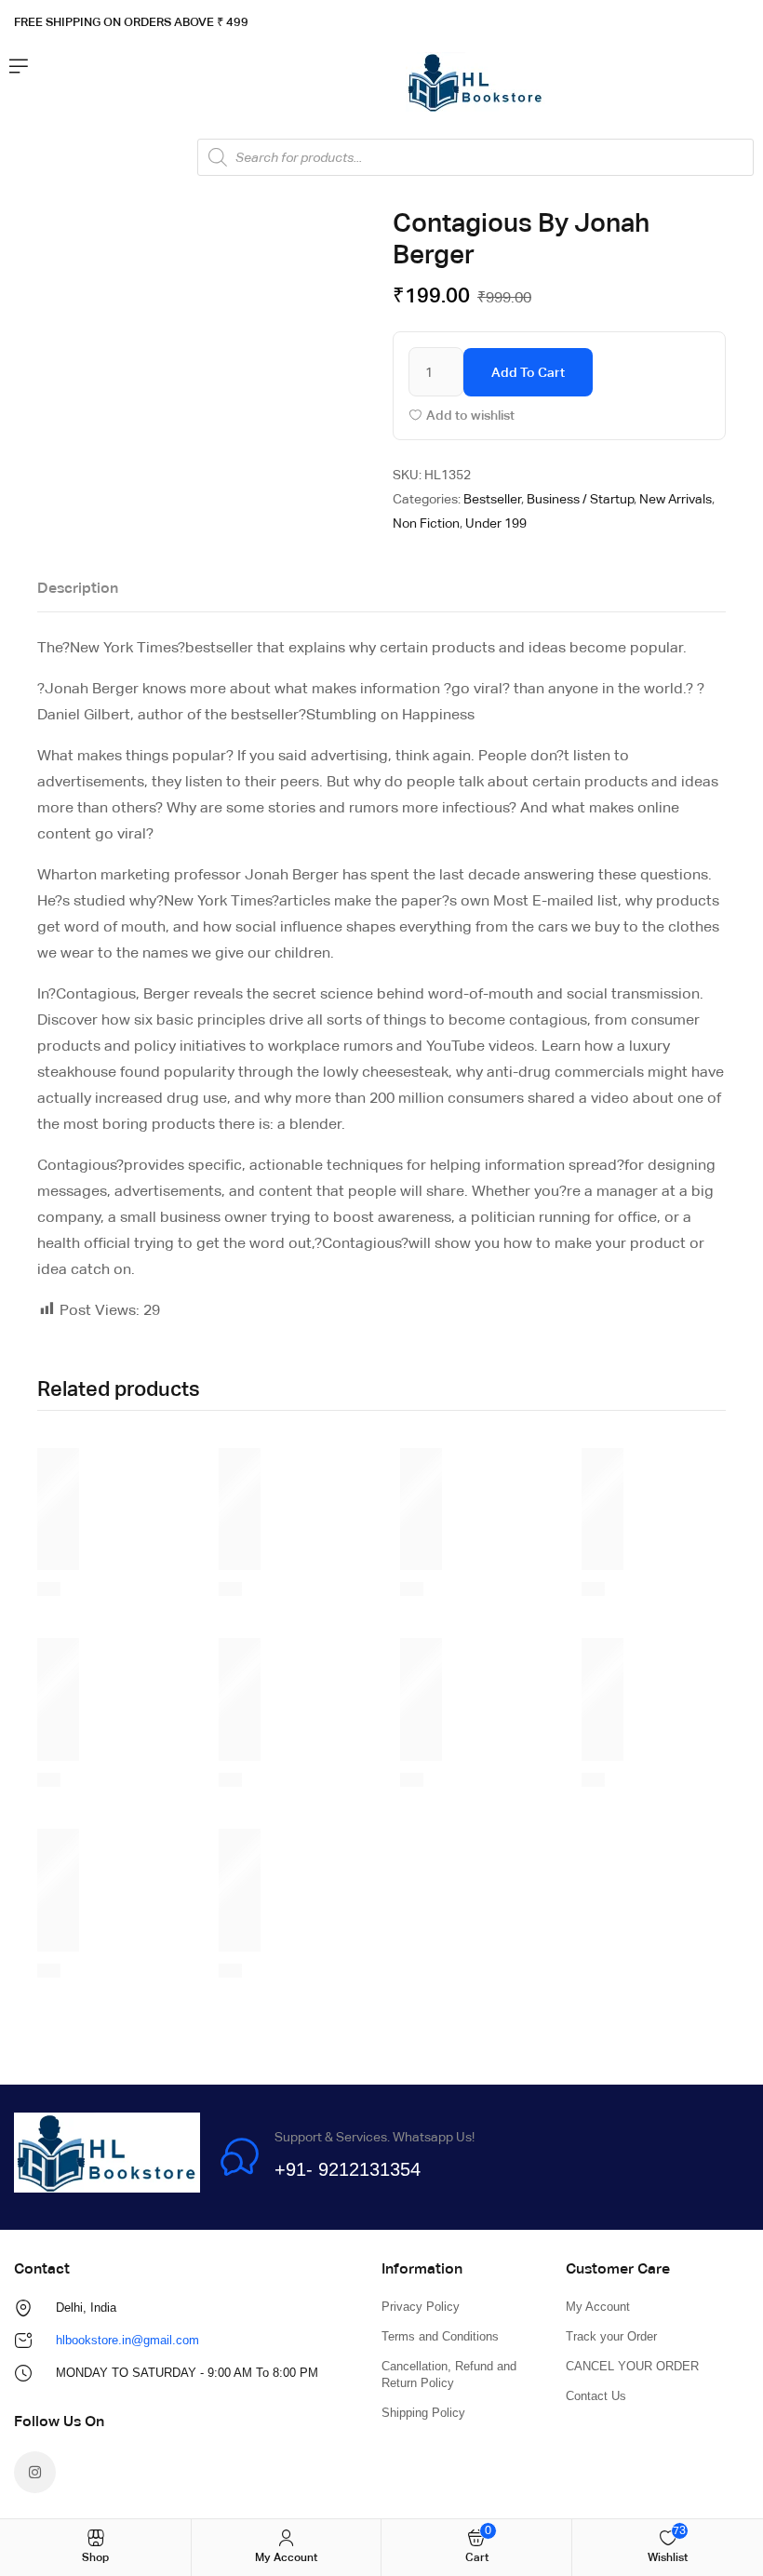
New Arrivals (676, 499)
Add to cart (528, 372)
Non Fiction (426, 523)
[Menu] (19, 66)
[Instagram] (35, 2472)
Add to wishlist (470, 415)
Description (78, 588)
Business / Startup (580, 499)
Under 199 (496, 523)
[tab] (78, 593)
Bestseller (492, 499)
